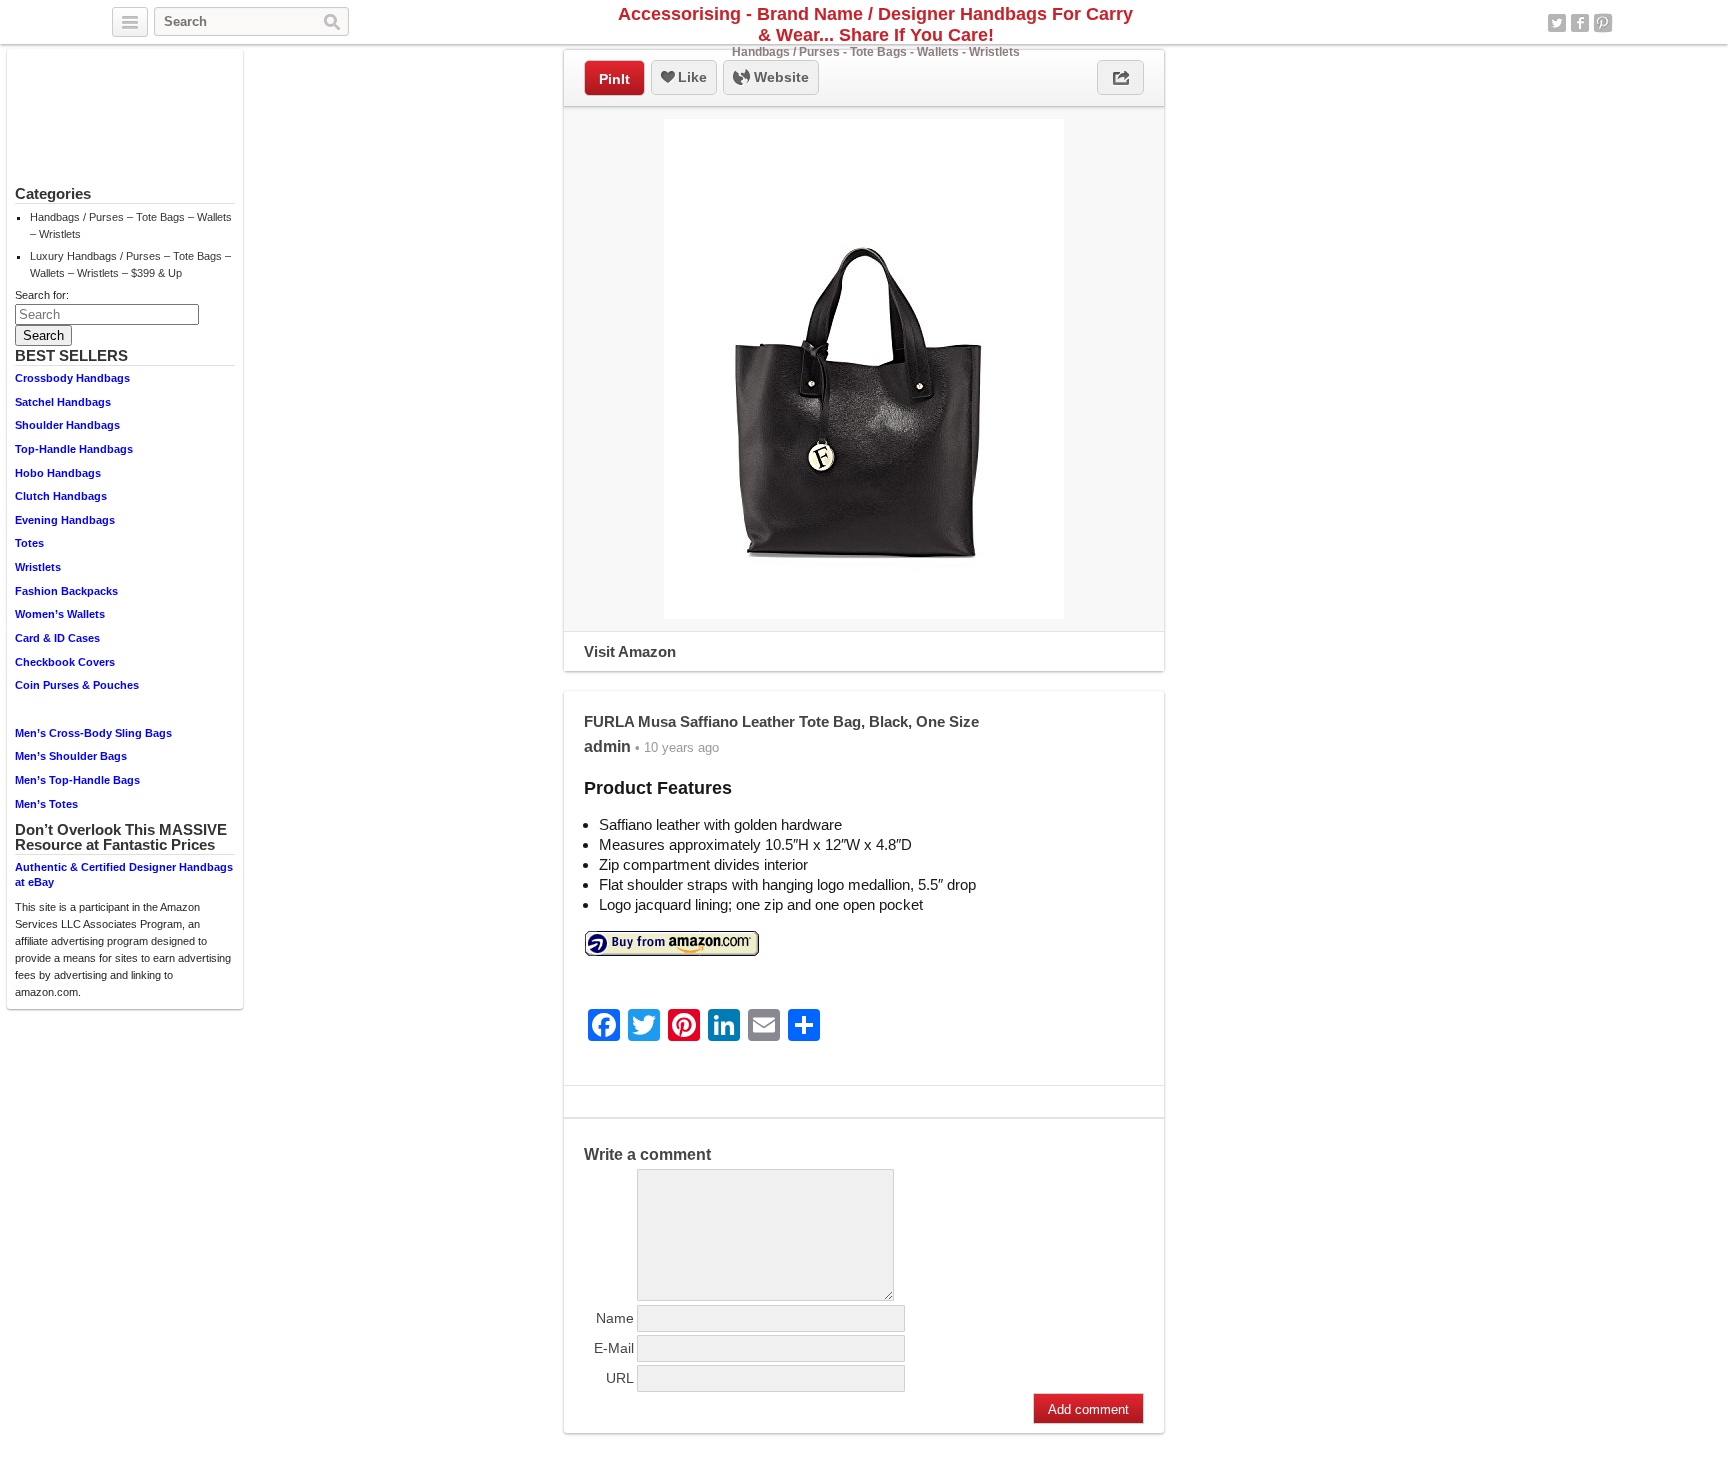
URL (620, 1378)
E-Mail (614, 1348)
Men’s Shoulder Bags (71, 756)
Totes (29, 543)
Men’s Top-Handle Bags (77, 780)
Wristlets (38, 567)
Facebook (1580, 23)
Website (779, 77)
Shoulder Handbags (67, 425)
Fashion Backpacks (66, 591)
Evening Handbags (65, 520)
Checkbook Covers (65, 662)
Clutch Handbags (61, 496)
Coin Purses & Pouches (77, 685)
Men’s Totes (46, 804)
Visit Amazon (630, 651)
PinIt (614, 79)
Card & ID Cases (57, 638)
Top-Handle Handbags (74, 449)
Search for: (42, 295)
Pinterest (1603, 23)
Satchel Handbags (63, 402)
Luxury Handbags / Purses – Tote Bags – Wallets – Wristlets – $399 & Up (130, 264)
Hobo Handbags (58, 473)
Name (615, 1318)
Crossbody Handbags (72, 378)
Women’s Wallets (60, 614)
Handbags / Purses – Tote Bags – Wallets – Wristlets (131, 225)
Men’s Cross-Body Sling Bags (93, 733)
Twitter (1557, 23)
